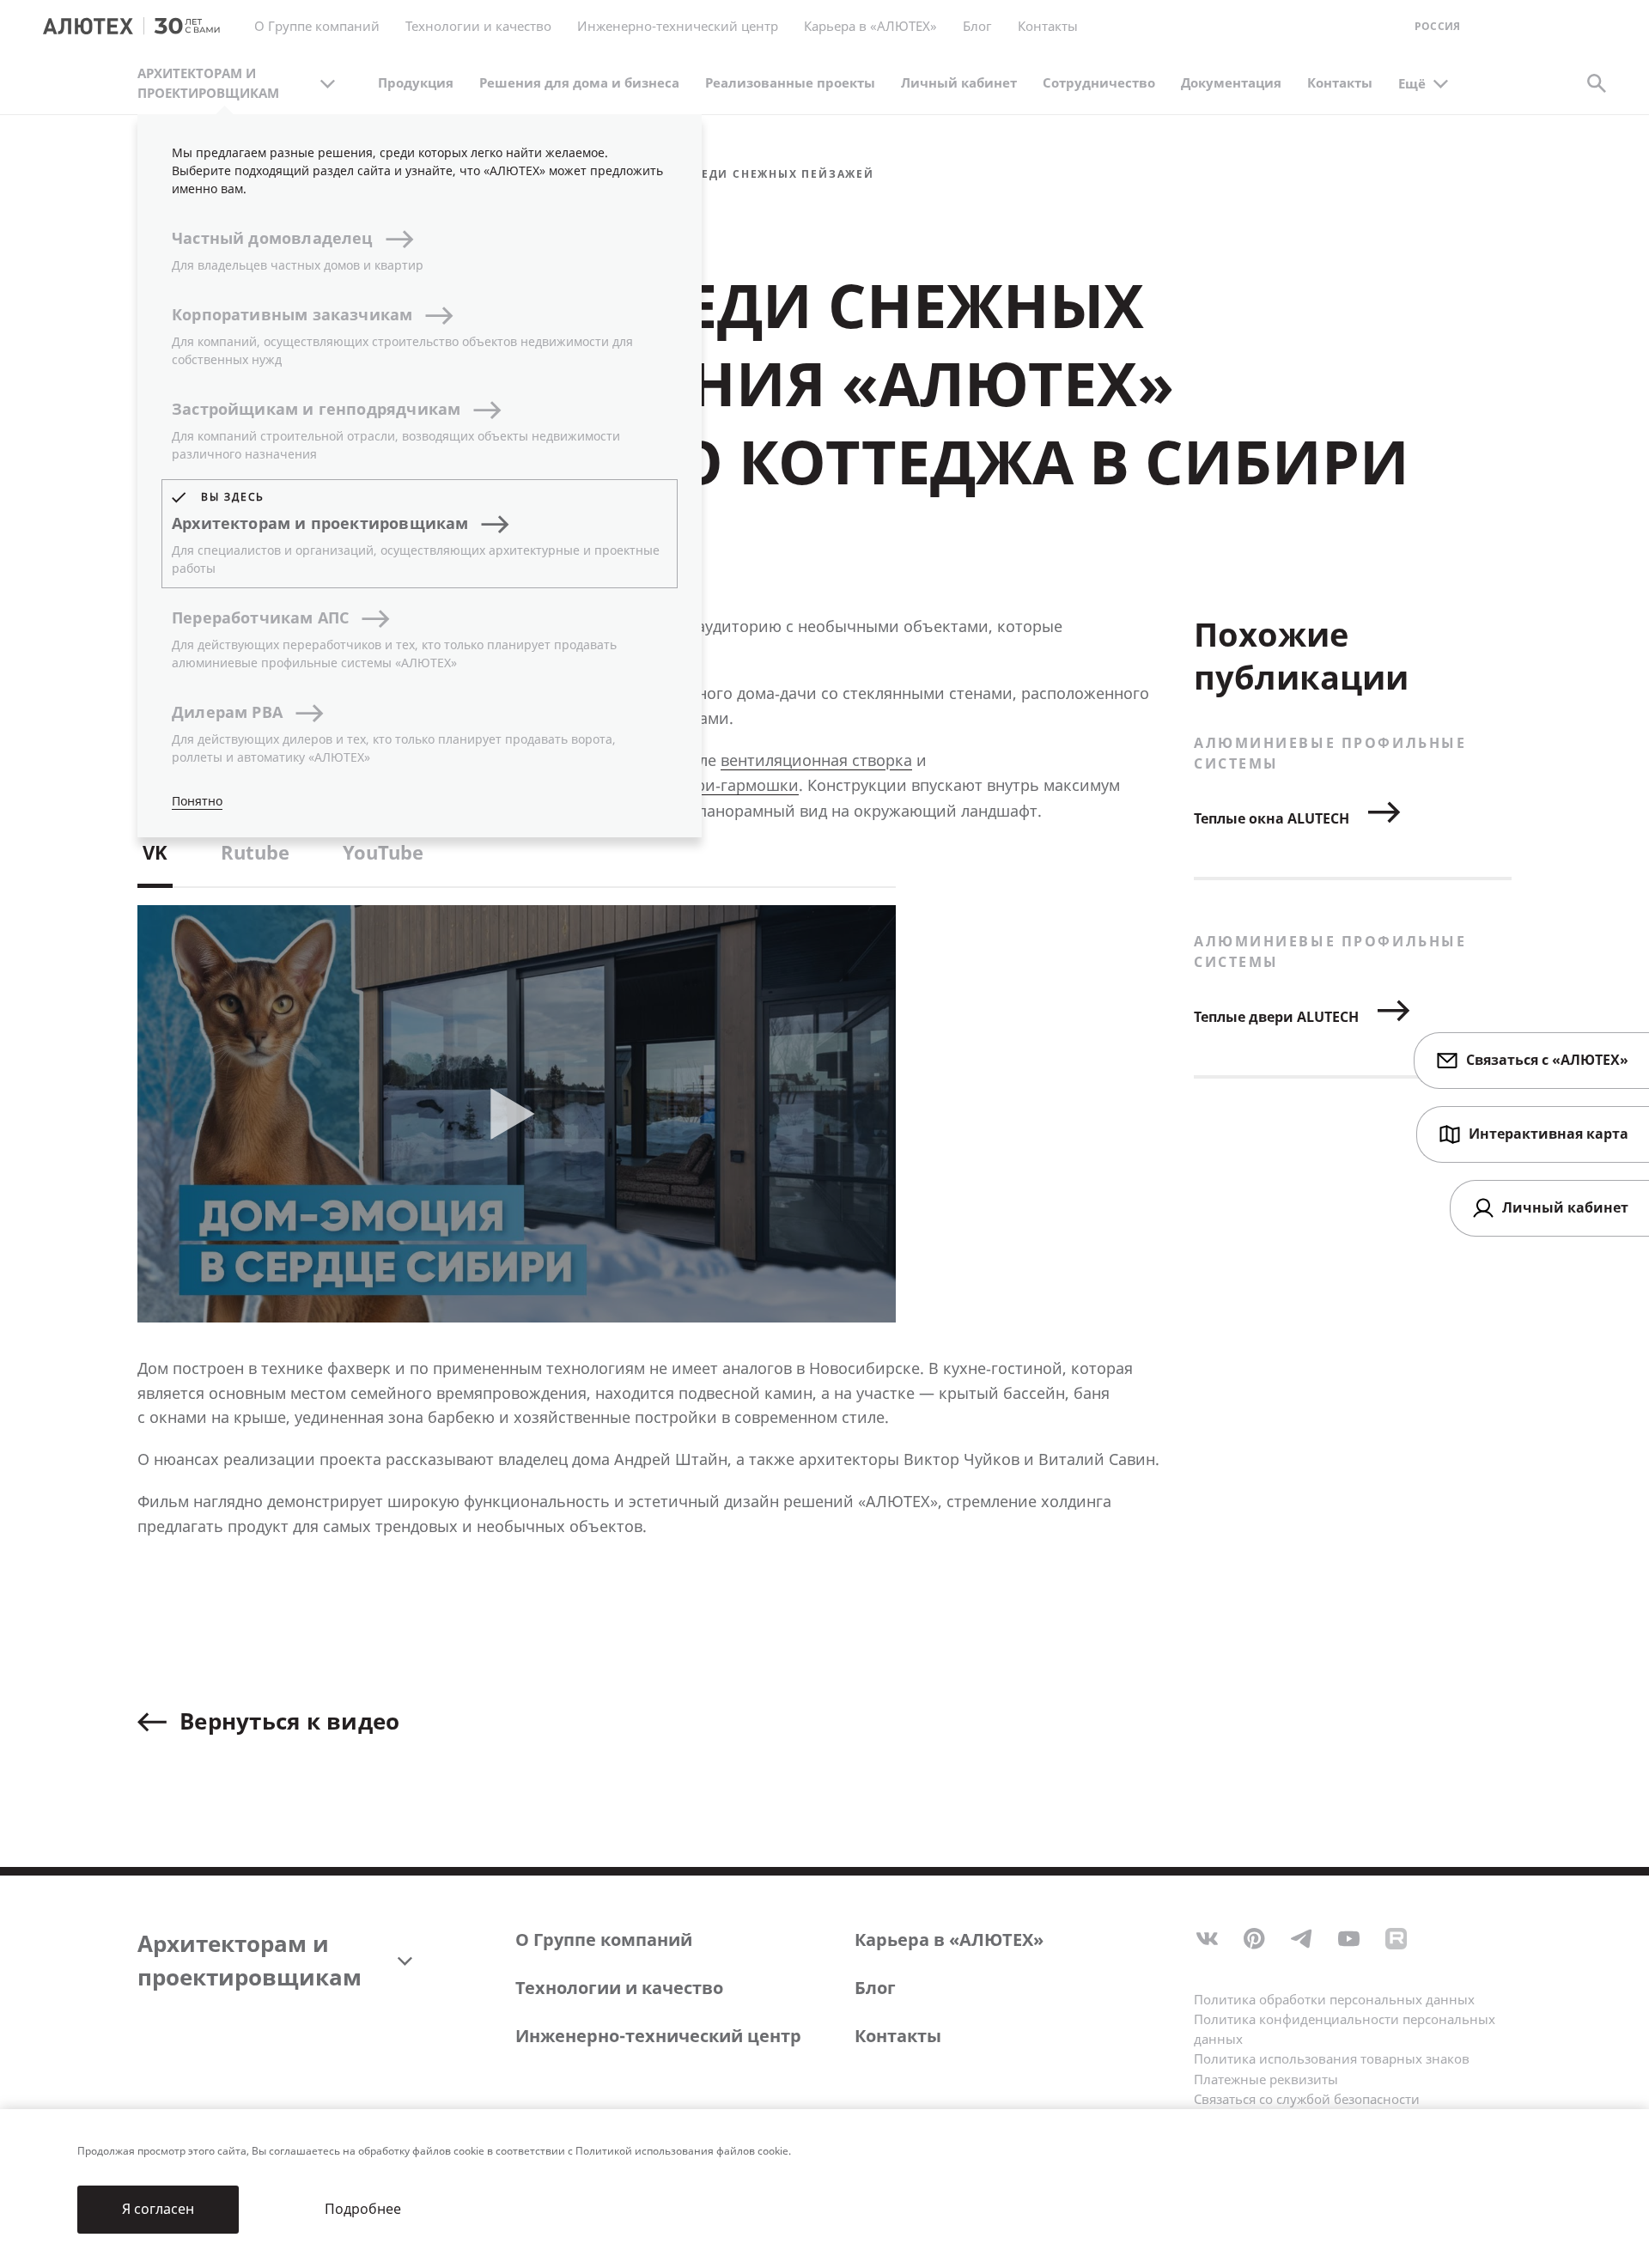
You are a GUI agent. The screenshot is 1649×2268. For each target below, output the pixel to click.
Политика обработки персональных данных (1334, 2000)
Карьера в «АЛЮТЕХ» (870, 27)
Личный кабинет (959, 83)
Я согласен (158, 2209)
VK (155, 854)
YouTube (383, 854)
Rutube (255, 854)
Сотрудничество (1099, 83)
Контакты (1340, 83)
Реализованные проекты (790, 83)
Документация (1231, 83)
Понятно (197, 802)
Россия (1437, 27)
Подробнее (363, 2209)
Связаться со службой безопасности (1307, 2100)
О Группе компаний (604, 1940)
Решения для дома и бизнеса (579, 83)
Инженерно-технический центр (658, 2037)
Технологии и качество (619, 1988)
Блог (977, 27)
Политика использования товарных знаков (1332, 2059)
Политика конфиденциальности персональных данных (1345, 2030)
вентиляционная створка (816, 761)
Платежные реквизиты (1266, 2080)
